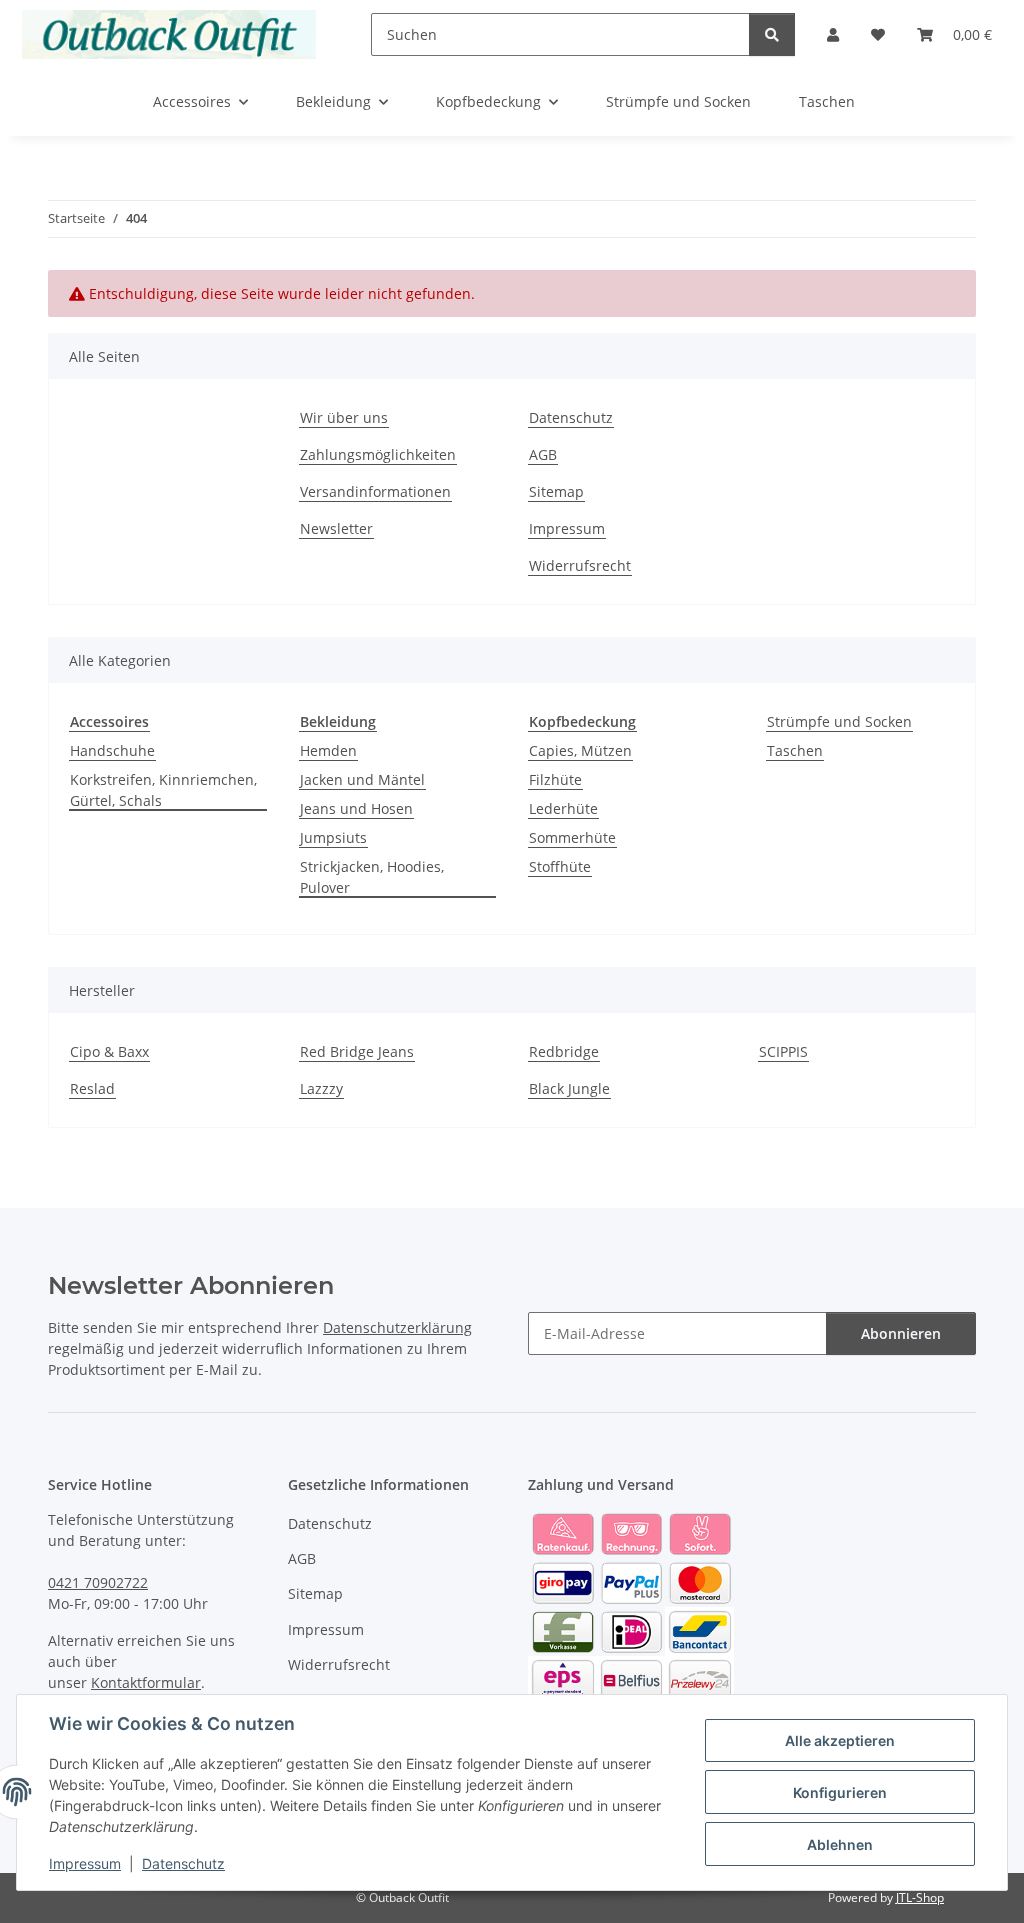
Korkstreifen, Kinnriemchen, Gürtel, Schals (163, 790)
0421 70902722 (98, 1582)
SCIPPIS (783, 1051)
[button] (833, 34)
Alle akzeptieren (840, 1740)
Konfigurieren (840, 1792)
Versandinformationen (375, 491)
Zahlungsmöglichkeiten (378, 454)
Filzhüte (555, 779)
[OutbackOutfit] (169, 34)
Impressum (85, 1863)
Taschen (795, 750)
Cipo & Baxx (109, 1051)
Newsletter (336, 528)
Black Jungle (569, 1088)
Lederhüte (563, 808)
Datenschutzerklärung (397, 1327)
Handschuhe (112, 750)
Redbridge (564, 1051)
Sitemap (556, 491)
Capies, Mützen (580, 750)
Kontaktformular (146, 1682)
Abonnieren (901, 1333)
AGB (543, 454)
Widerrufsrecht (580, 565)
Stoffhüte (560, 866)
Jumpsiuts (333, 837)
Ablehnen (840, 1844)
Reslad (92, 1088)
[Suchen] (772, 34)
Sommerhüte (572, 837)
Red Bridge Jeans (357, 1051)
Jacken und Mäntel (362, 779)
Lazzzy (321, 1088)
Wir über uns (344, 417)
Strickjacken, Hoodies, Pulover (372, 877)
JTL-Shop (920, 1897)
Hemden (328, 750)
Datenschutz (183, 1863)
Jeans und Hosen (356, 808)
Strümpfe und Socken (839, 721)
